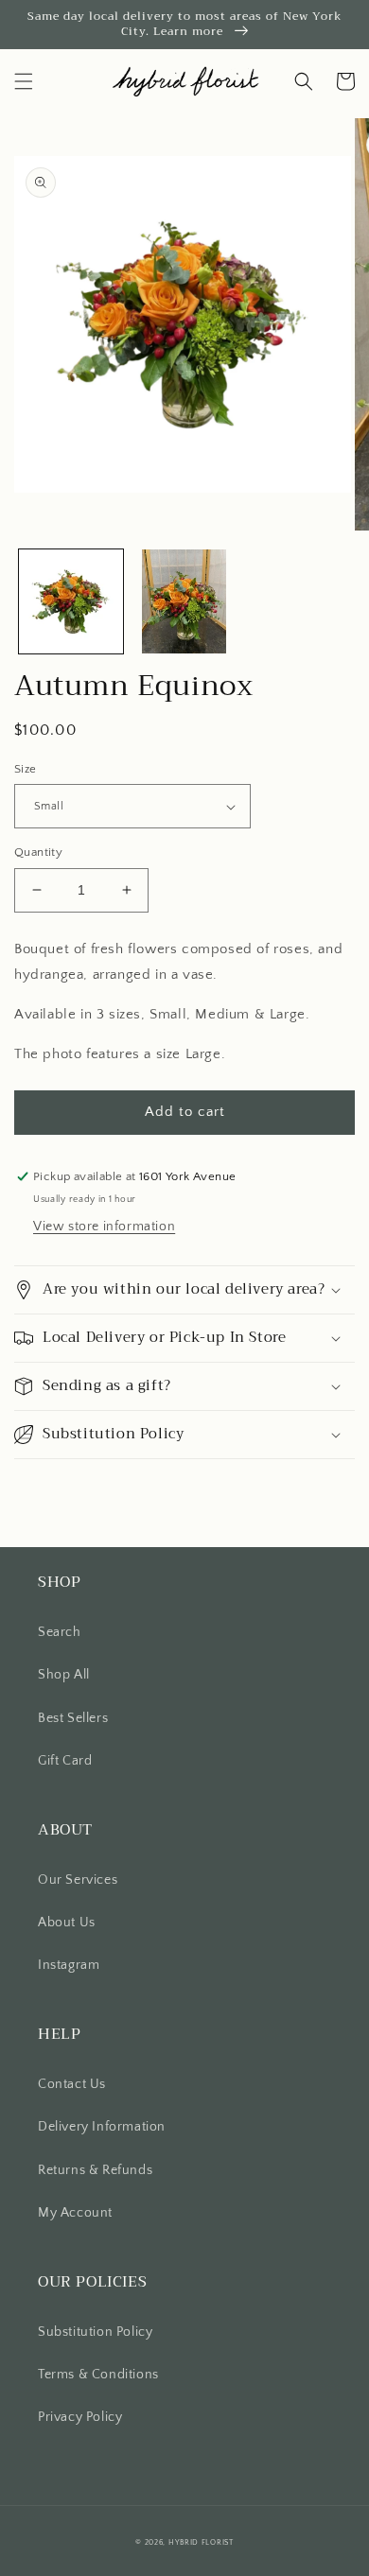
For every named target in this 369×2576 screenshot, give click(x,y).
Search (60, 1632)
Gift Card (65, 1761)
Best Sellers (73, 1718)
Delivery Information (102, 2127)
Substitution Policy (95, 2332)
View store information (104, 1227)
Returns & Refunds (95, 2170)
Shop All (64, 1675)
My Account (75, 2213)
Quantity (38, 852)
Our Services (78, 1880)
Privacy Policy (80, 2417)
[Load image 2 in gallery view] (184, 601)
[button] (24, 81)
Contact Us (72, 2084)
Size (26, 769)
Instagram (69, 1965)
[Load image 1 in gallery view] (71, 601)
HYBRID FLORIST (201, 2542)
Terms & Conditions (98, 2375)
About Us (67, 1923)
